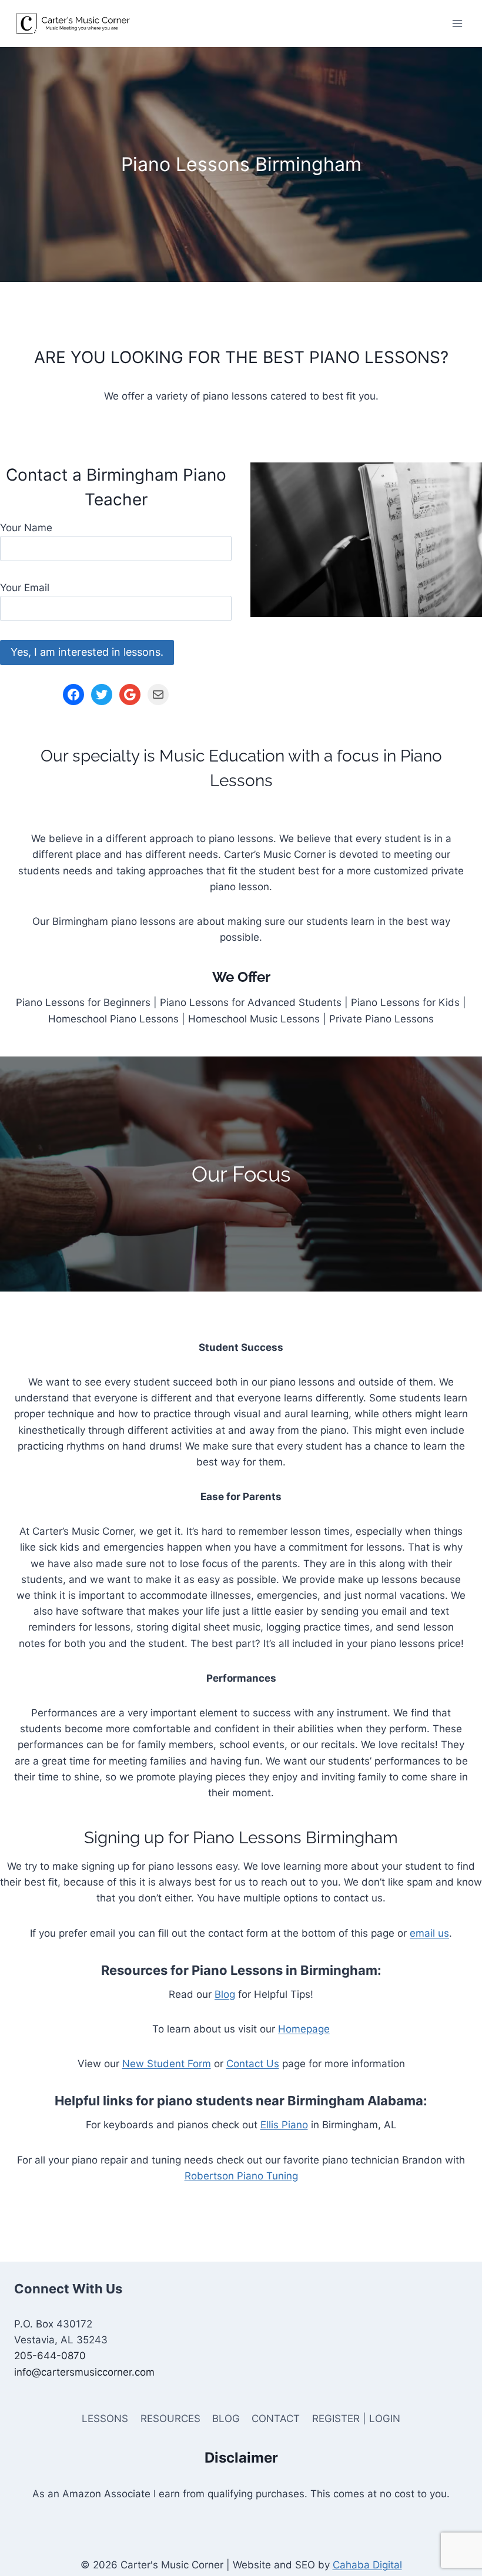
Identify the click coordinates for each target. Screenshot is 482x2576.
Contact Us (253, 2064)
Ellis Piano (284, 2125)
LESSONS (105, 2419)
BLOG (226, 2419)
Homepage (304, 2029)
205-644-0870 (50, 2356)
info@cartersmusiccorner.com (84, 2372)
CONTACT (276, 2419)
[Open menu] (457, 23)
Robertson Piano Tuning (241, 2176)
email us (429, 1933)
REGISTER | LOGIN (356, 2419)
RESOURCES (170, 2419)
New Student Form (167, 2064)
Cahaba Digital (367, 2565)
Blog (225, 1994)
